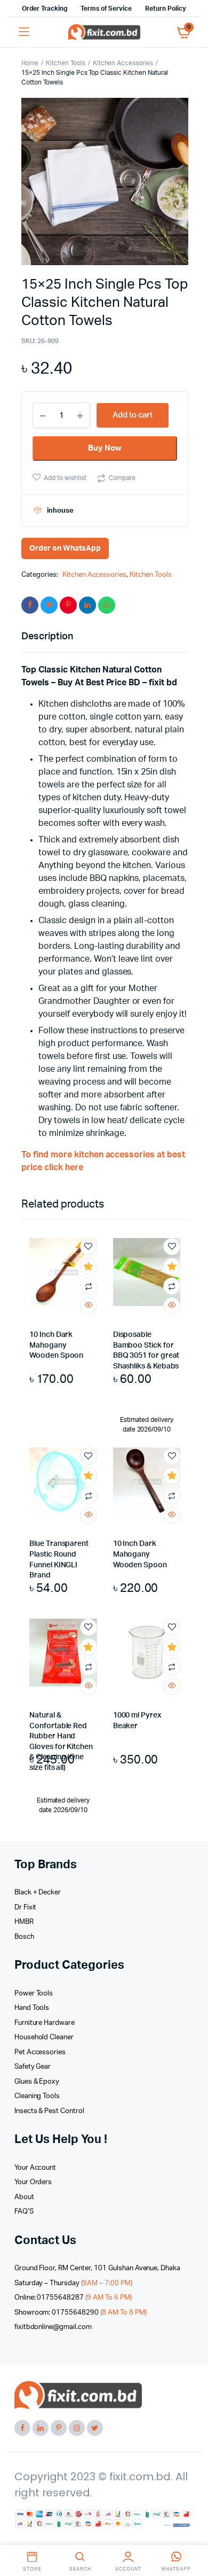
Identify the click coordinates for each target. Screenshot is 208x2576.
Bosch (24, 1937)
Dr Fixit (26, 1908)
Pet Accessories (40, 2052)
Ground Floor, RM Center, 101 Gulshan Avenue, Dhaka (98, 2268)
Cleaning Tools (37, 2096)
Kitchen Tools (66, 63)
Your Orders (33, 2182)
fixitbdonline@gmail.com (53, 2327)
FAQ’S (24, 2212)
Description (47, 637)
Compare (122, 478)
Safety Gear (33, 2067)
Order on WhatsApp (65, 548)
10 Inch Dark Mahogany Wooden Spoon (56, 1345)
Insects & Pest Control (49, 2111)
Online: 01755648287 (73, 2298)
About (24, 2197)
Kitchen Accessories (123, 63)
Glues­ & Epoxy (37, 2082)
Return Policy (166, 9)
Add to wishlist (65, 478)
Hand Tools (32, 2008)
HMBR (24, 1922)
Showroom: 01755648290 (81, 2313)
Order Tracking (45, 9)
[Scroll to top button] (191, 2533)
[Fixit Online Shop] (104, 32)
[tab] (99, 637)
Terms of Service (106, 9)
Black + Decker (38, 1893)
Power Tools (34, 1994)
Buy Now (105, 448)
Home (30, 63)
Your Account (35, 2168)
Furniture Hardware (45, 2023)
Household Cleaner (44, 2037)
